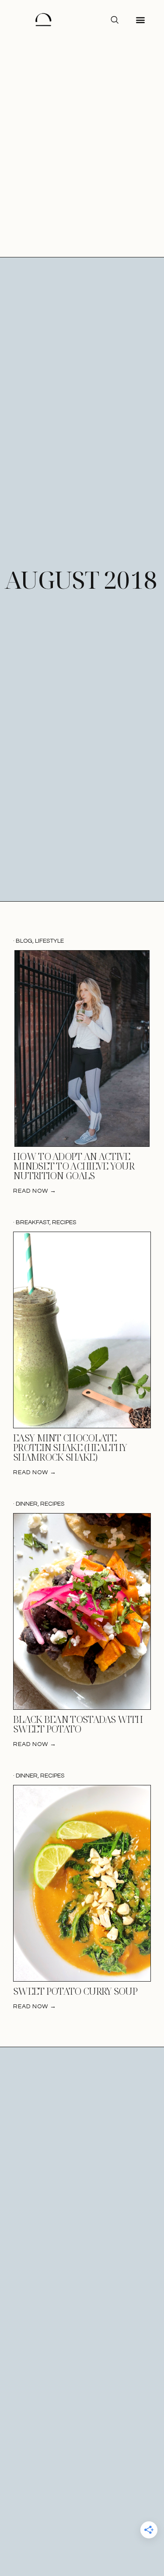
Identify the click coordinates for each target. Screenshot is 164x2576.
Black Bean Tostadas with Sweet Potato (78, 1724)
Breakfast (33, 1222)
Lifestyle (49, 941)
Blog (24, 941)
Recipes (64, 1222)
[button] (141, 20)
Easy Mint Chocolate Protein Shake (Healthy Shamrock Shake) (70, 1447)
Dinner (27, 1504)
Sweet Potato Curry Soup (75, 1991)
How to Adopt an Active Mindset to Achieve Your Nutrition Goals (74, 1166)
